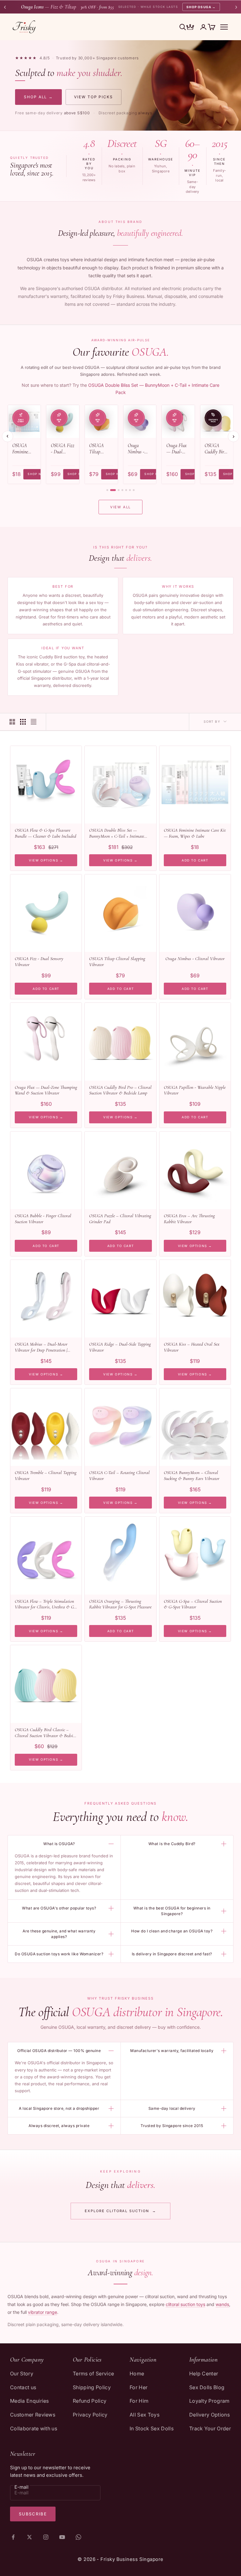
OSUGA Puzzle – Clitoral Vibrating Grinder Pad (120, 1219)
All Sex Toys (145, 2415)
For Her (139, 2387)
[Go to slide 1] (107, 490)
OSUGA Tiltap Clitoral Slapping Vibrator (97, 449)
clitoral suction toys (185, 2304)
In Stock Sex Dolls (152, 2428)
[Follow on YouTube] (62, 2537)
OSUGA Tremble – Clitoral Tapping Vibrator (46, 1475)
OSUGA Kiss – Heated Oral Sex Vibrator (192, 1347)
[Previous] (8, 436)
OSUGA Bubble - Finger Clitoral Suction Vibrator (43, 1219)
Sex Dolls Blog (207, 2387)
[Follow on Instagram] (46, 2537)
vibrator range (43, 2312)
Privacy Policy (90, 2415)
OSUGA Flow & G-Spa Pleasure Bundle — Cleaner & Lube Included (46, 833)
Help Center (204, 2373)
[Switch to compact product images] (34, 722)
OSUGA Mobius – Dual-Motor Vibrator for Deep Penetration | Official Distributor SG (41, 1347)
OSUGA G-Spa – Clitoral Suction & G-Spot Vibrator (193, 1604)
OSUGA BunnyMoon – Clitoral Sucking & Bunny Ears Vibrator (192, 1475)
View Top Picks (94, 97)
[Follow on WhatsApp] (78, 2537)
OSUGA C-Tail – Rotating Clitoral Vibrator (119, 1475)
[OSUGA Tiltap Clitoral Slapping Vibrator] (101, 421)
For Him (139, 2401)
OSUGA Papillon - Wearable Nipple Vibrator (195, 1090)
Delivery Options (209, 2415)
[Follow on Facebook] (13, 2537)
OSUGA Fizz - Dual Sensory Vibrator (63, 449)
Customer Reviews (33, 2415)
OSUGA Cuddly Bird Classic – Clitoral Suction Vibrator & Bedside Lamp (46, 1733)
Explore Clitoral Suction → (120, 2211)
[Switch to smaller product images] (23, 722)
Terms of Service (93, 2373)
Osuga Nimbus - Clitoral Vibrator (136, 449)
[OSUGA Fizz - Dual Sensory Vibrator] (63, 421)
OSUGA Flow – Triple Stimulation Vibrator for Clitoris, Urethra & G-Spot (45, 1604)
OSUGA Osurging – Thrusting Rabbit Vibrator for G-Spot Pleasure (120, 1604)
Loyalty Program (209, 2401)
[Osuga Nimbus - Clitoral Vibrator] (140, 421)
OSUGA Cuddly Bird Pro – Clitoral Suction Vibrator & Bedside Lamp (215, 449)
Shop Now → (39, 474)
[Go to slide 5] (126, 490)
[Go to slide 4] (122, 490)
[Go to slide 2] (113, 490)
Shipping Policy (92, 2387)
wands (222, 2304)
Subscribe (33, 2514)
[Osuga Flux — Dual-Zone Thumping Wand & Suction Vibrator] (178, 421)
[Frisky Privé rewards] (190, 28)
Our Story (22, 2373)
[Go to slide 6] (130, 490)
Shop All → (38, 97)
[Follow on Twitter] (29, 2537)
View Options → (46, 860)
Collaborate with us (34, 2428)
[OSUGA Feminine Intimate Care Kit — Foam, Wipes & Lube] (24, 421)
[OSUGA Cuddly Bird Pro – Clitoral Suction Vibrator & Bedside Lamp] (217, 421)
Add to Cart (195, 860)
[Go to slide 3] (119, 490)
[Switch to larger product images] (12, 722)
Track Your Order (210, 2428)
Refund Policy (90, 2401)
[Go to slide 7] (134, 490)
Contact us (23, 2387)
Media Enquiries (29, 2401)
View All (120, 507)
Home (137, 2373)
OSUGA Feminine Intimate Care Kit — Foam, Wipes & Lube (24, 449)
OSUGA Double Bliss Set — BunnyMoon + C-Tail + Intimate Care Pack (117, 833)
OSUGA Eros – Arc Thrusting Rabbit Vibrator (189, 1219)
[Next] (233, 436)
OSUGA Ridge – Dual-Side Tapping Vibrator (120, 1347)
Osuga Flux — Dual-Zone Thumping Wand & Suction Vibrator (177, 449)
